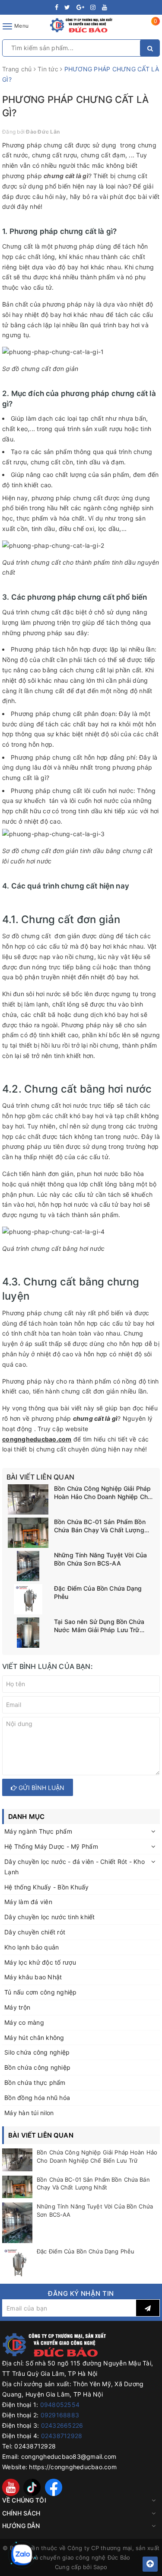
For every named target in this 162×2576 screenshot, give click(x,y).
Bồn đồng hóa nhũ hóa (37, 2098)
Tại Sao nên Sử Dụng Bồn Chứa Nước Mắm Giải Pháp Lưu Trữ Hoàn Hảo (99, 1626)
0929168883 (60, 2415)
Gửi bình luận (41, 1788)
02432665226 (62, 2425)
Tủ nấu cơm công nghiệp (41, 1992)
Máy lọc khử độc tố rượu (40, 1962)
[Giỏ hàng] (150, 28)
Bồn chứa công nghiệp (37, 2067)
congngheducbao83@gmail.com (69, 2456)
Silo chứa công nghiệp (37, 2052)
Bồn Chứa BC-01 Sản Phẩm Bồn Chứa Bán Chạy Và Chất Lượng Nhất (100, 1526)
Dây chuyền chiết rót (35, 1932)
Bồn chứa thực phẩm (35, 2082)
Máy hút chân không (34, 2037)
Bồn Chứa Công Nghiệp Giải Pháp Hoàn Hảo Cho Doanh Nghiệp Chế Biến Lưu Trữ (103, 1493)
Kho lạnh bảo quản (32, 1947)
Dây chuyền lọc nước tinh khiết (50, 1917)
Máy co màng (24, 2022)
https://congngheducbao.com (73, 2467)
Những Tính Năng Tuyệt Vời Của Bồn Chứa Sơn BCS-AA (100, 1559)
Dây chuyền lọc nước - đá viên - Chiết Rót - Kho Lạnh (75, 1867)
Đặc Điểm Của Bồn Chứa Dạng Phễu (98, 1593)
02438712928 (62, 2436)
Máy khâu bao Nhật (33, 1977)
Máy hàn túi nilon (29, 2113)
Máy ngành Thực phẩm (38, 1831)
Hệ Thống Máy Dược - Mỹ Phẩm (51, 1846)
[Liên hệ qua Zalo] (22, 2555)
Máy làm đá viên (28, 1902)
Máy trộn (17, 2007)
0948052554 (60, 2405)
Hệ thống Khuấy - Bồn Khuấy (47, 1887)
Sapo (100, 2567)
